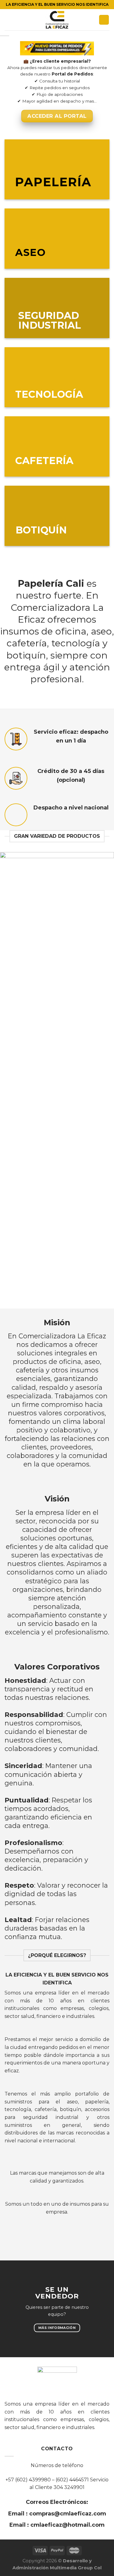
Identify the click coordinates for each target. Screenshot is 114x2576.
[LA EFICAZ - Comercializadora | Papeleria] (57, 20)
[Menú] (8, 20)
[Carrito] (104, 20)
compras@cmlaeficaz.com (67, 2514)
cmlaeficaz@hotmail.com (67, 2525)
